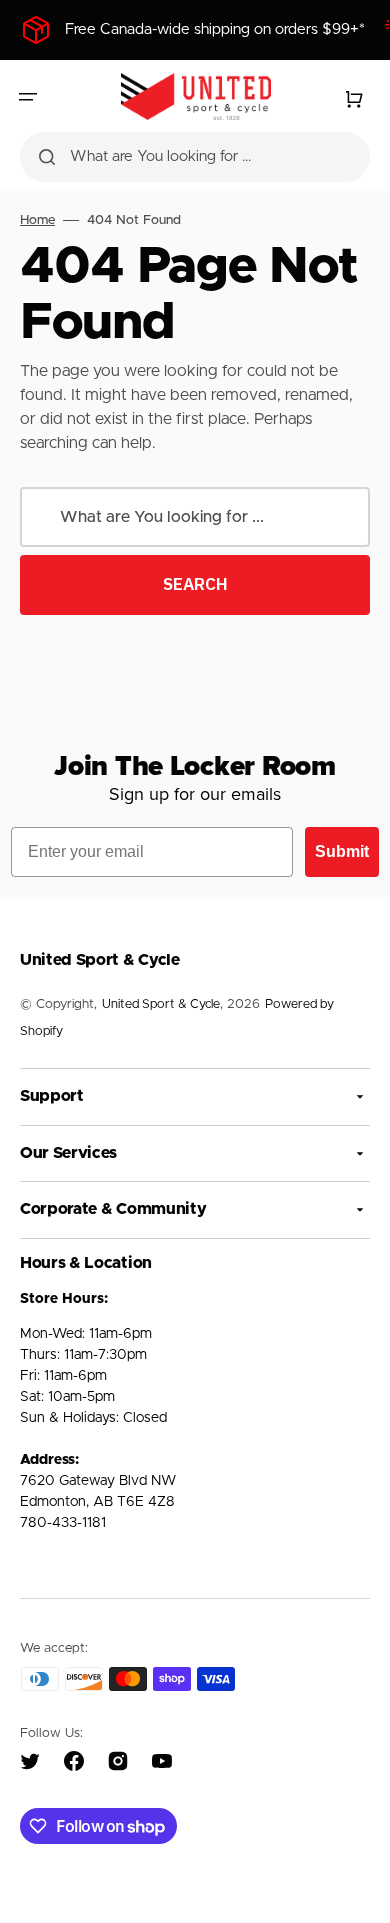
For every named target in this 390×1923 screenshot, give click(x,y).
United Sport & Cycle (161, 1004)
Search (195, 584)
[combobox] (195, 157)
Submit (342, 851)
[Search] (47, 157)
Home (37, 220)
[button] (28, 97)
